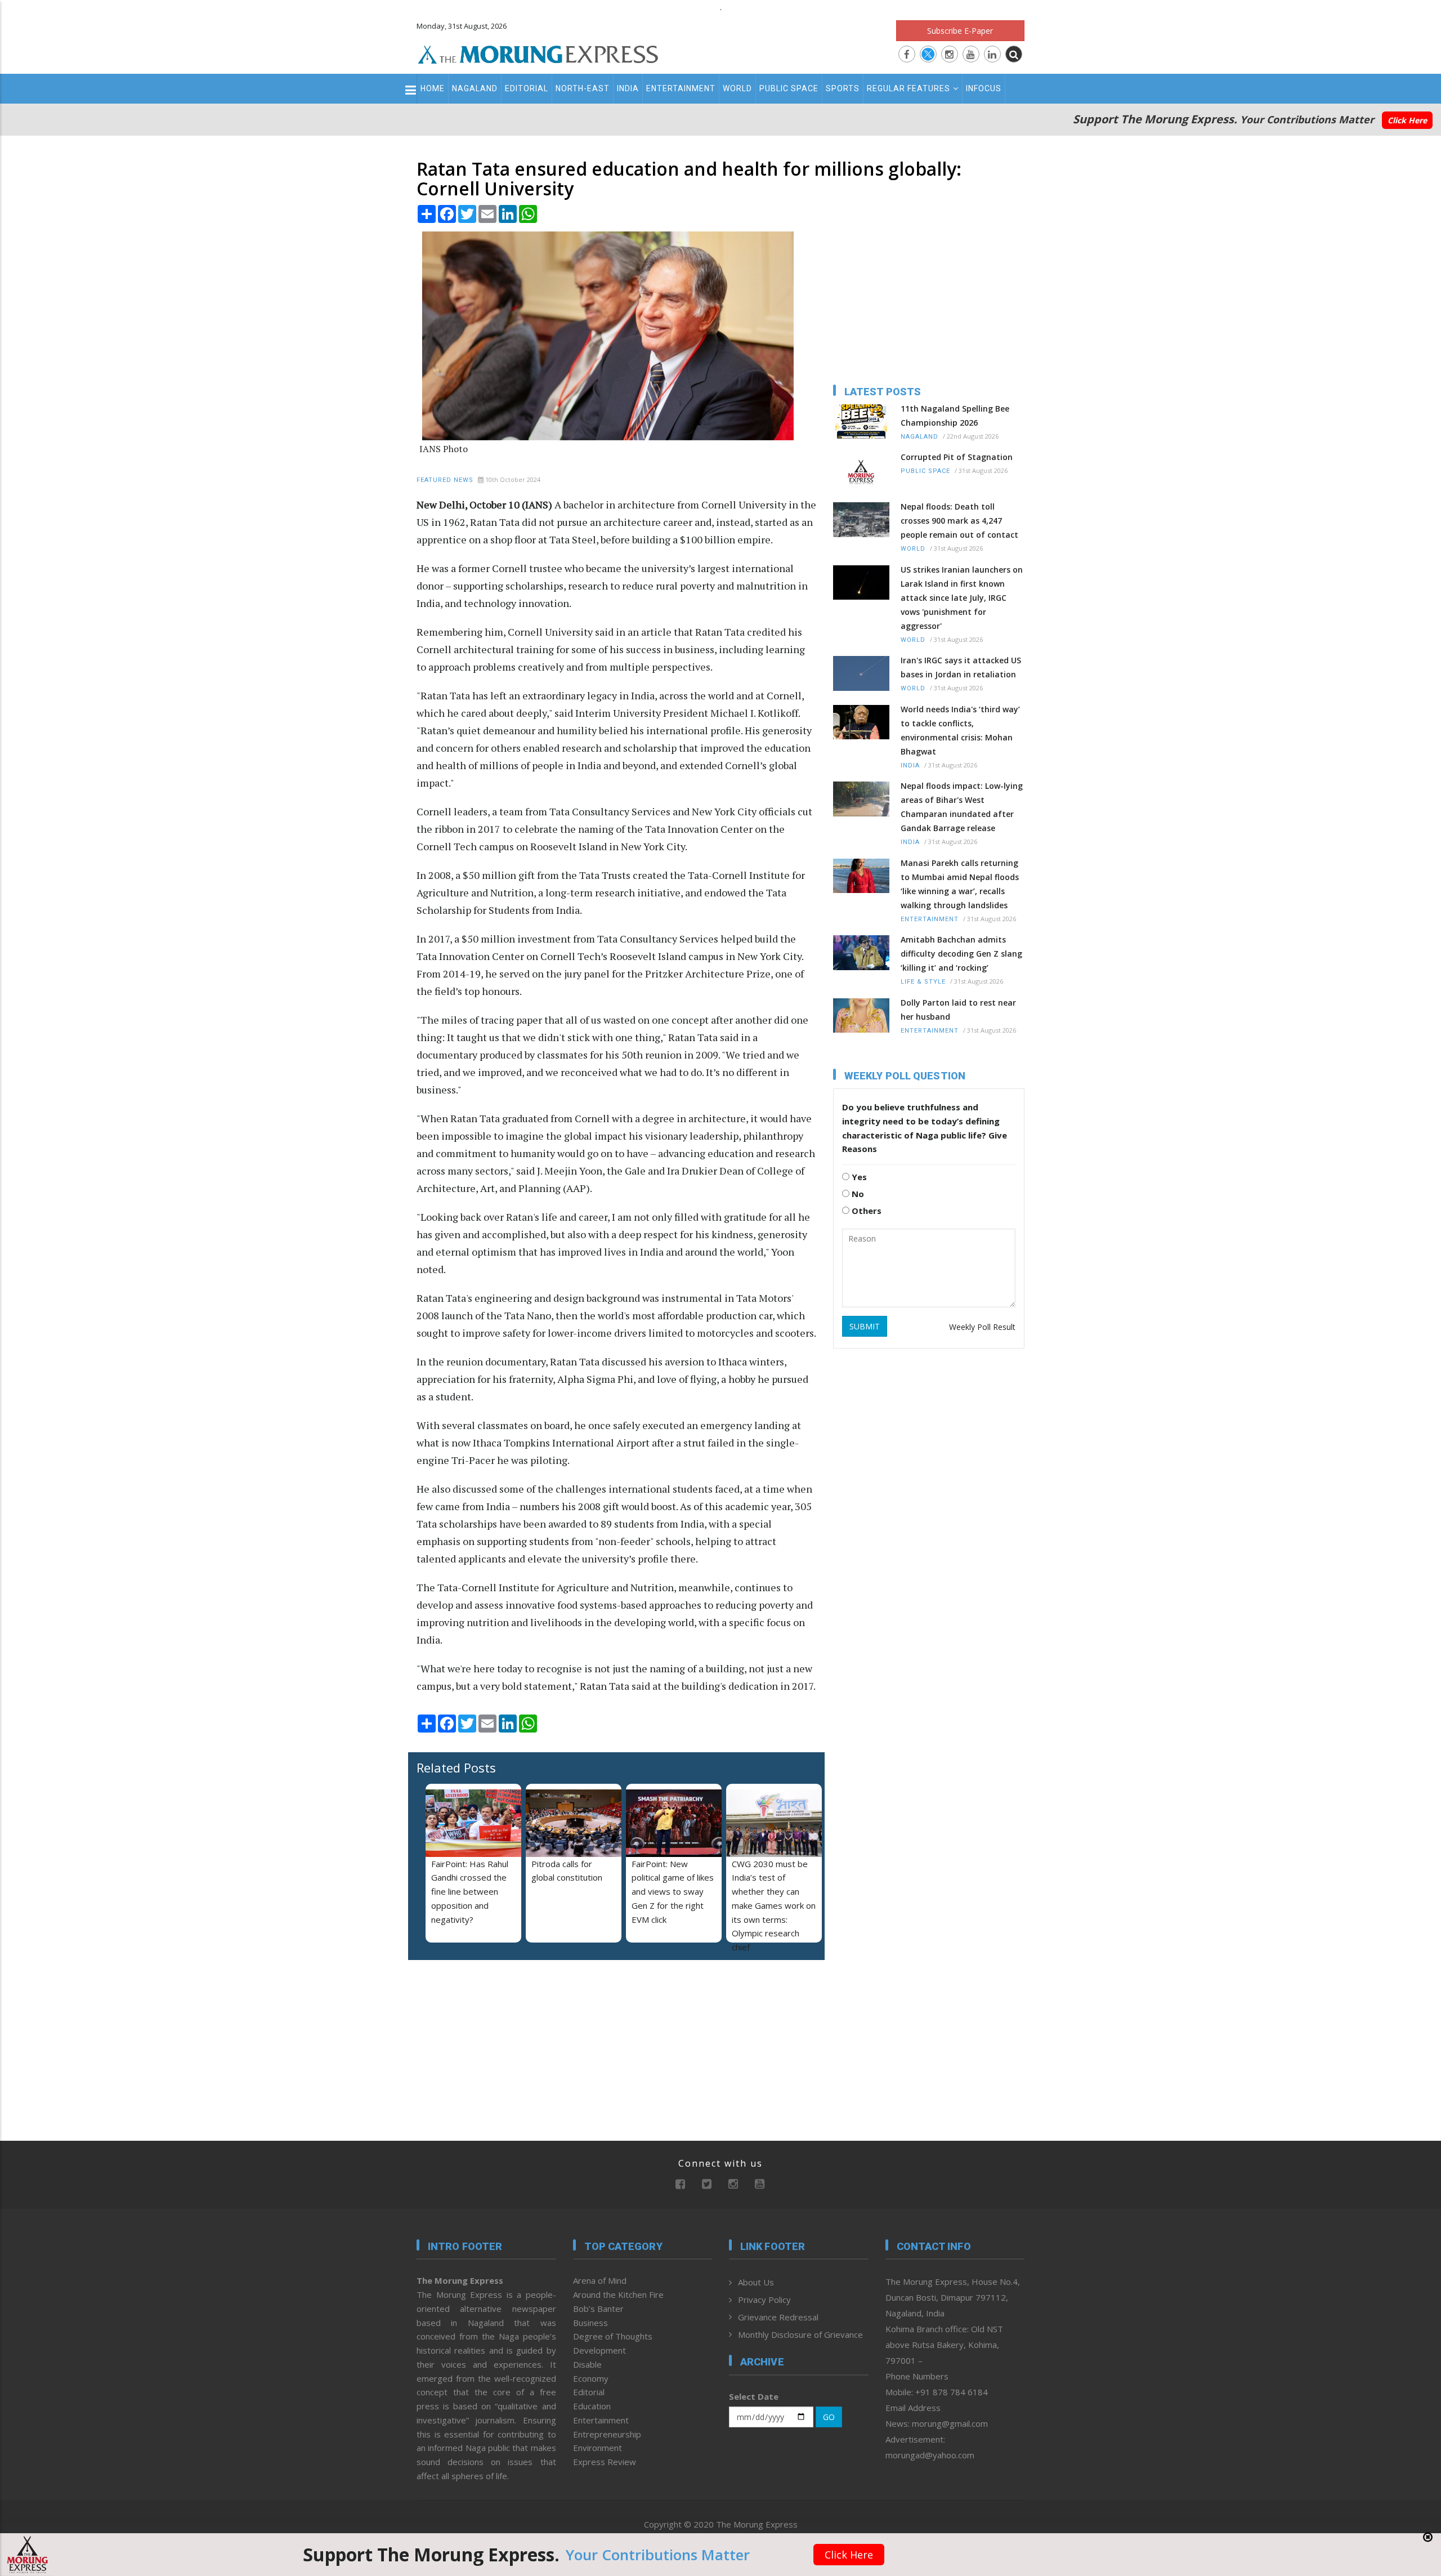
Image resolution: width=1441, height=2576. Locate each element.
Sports (843, 88)
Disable (587, 2364)
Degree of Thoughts (613, 2336)
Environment (598, 2448)
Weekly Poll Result (982, 1327)
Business (590, 2323)
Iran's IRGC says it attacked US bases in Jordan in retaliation (961, 667)
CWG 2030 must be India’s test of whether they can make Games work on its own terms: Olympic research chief (774, 1906)
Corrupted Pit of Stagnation (957, 457)
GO (829, 2417)
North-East (583, 88)
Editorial (527, 88)
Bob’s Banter (598, 2309)
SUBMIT (865, 1326)
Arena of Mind (600, 2280)
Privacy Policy (764, 2300)
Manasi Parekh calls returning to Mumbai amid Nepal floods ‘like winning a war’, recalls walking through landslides (960, 884)
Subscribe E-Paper (960, 31)
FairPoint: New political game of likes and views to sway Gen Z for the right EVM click (673, 1892)
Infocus (984, 88)
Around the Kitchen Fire (618, 2294)
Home (433, 88)
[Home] (538, 53)
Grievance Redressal (778, 2317)
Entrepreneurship (607, 2434)
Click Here (1407, 120)
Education (592, 2406)
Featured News (445, 480)
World (737, 88)
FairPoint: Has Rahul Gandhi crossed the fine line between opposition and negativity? (470, 1892)
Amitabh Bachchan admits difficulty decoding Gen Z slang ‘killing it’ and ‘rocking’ (961, 954)
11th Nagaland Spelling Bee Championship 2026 (955, 416)
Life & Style (923, 982)
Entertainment (681, 88)
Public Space (789, 88)
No (857, 1194)
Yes (858, 1177)
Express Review (605, 2462)
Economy (591, 2378)
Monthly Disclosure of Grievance (800, 2334)
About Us (756, 2282)
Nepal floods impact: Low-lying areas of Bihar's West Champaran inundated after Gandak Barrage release (962, 807)
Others (865, 1211)
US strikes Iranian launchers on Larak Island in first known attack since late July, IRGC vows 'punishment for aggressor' (962, 598)
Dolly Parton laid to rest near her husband (958, 1010)
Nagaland (475, 88)
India (628, 88)
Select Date (754, 2396)
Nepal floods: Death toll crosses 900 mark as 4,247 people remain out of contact (959, 521)
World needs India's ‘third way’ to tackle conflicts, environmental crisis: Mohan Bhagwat (960, 730)
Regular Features (909, 88)
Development (599, 2350)
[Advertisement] (367, 1336)
